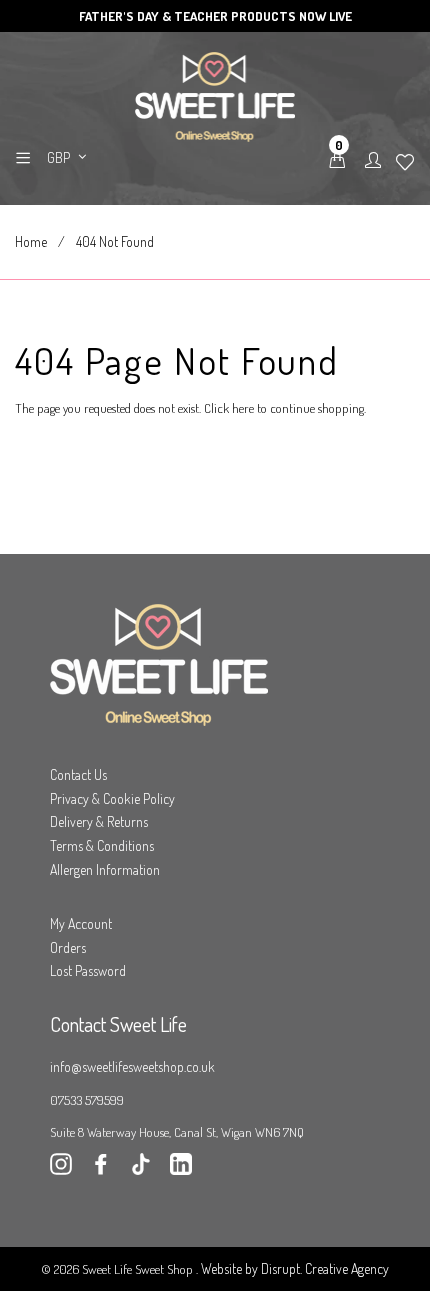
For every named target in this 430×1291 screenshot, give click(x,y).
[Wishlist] (405, 163)
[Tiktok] (141, 1169)
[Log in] (373, 161)
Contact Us (78, 774)
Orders (68, 947)
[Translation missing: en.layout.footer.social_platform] (181, 1169)
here (243, 408)
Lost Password (88, 970)
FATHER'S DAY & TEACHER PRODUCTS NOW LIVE (215, 16)
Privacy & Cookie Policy (112, 798)
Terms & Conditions (102, 845)
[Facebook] (101, 1169)
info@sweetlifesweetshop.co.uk (132, 1066)
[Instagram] (61, 1169)
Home (31, 241)
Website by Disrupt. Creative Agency (295, 1268)
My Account (81, 923)
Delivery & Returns (99, 821)
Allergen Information (105, 869)
